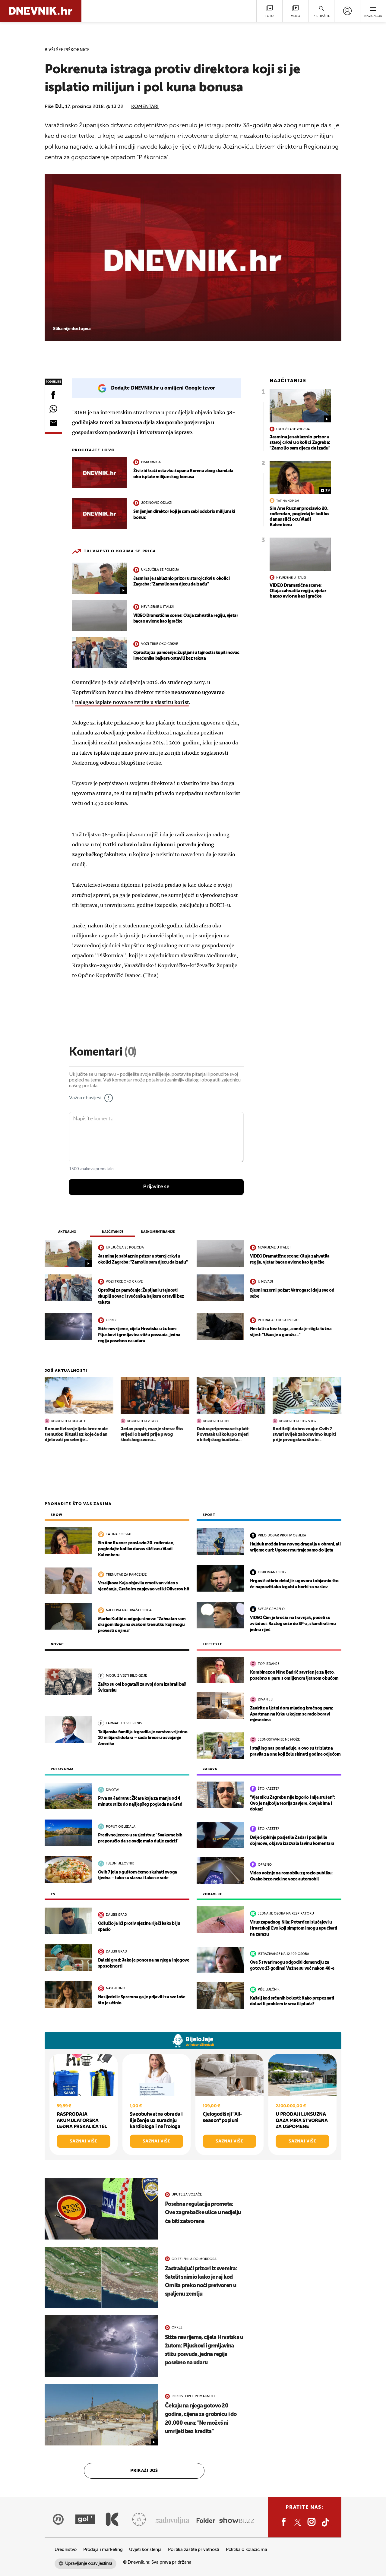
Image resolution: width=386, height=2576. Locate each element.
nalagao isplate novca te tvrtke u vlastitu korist (132, 702)
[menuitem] (347, 11)
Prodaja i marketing (103, 2550)
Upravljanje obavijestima (89, 2563)
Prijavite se (156, 1187)
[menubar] (347, 11)
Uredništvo (66, 2550)
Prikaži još (144, 2471)
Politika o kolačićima (247, 2550)
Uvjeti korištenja (145, 2550)
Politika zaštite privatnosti (194, 2550)
